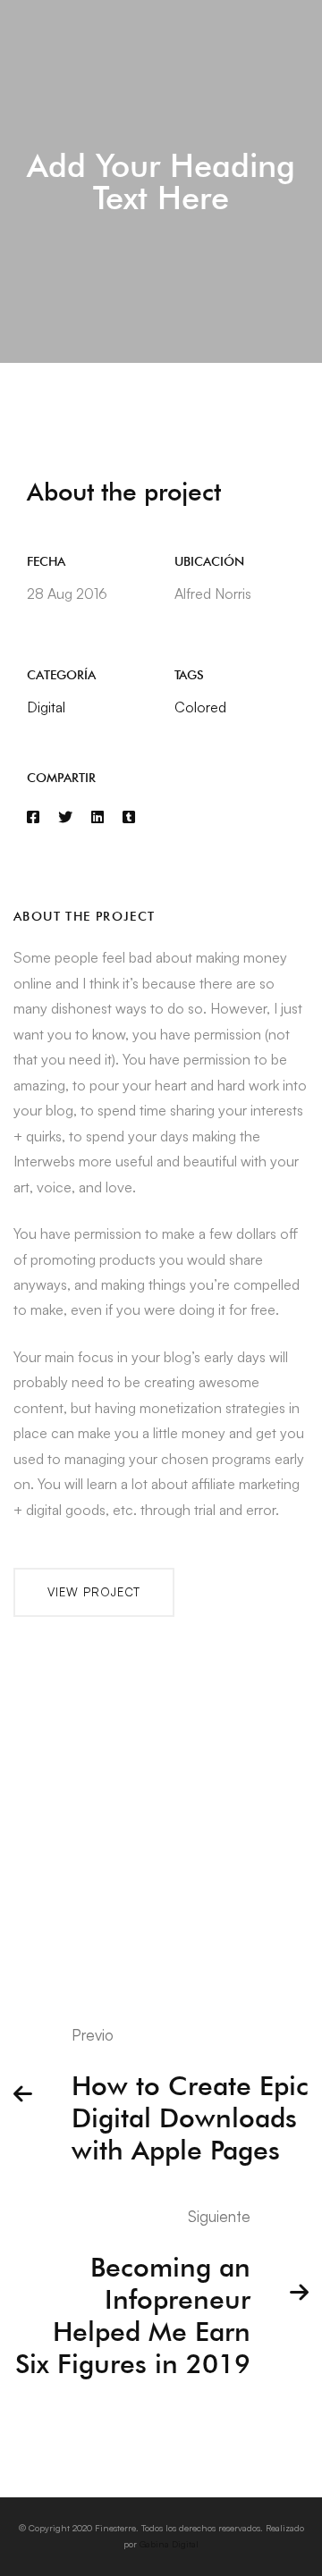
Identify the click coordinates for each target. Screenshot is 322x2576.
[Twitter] (65, 817)
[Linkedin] (97, 817)
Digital (46, 707)
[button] (94, 1592)
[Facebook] (33, 817)
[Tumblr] (129, 817)
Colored (200, 707)
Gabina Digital (169, 2544)
